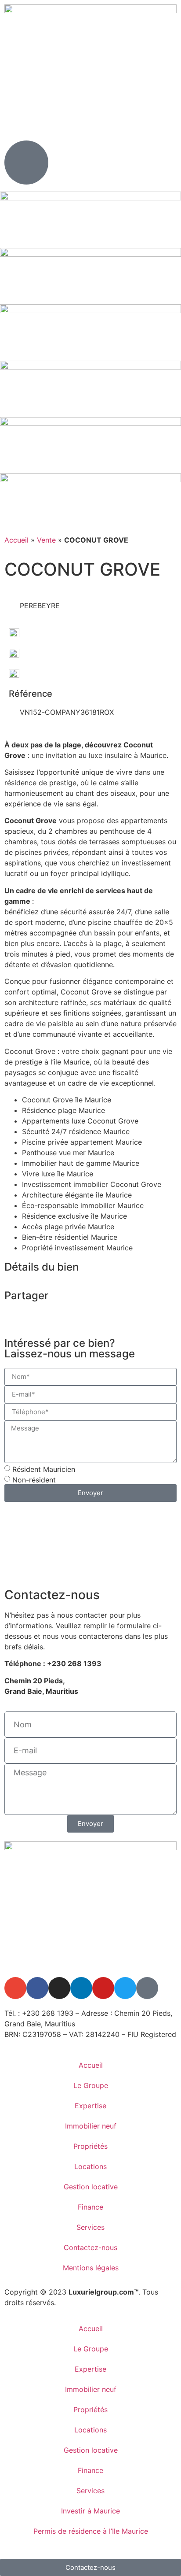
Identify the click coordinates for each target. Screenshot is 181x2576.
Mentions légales (91, 2268)
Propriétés (90, 2146)
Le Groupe (91, 2085)
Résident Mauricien (44, 1469)
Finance (90, 2207)
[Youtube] (103, 1988)
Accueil (16, 540)
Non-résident (34, 1480)
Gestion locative (91, 2187)
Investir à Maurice (90, 2511)
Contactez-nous (90, 2247)
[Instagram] (59, 1988)
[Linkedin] (81, 1988)
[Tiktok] (147, 1988)
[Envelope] (15, 1988)
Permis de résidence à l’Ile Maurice (91, 2531)
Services (90, 2227)
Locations (90, 2166)
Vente (46, 540)
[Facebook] (37, 1988)
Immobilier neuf (91, 2126)
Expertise (90, 2106)
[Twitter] (125, 1988)
